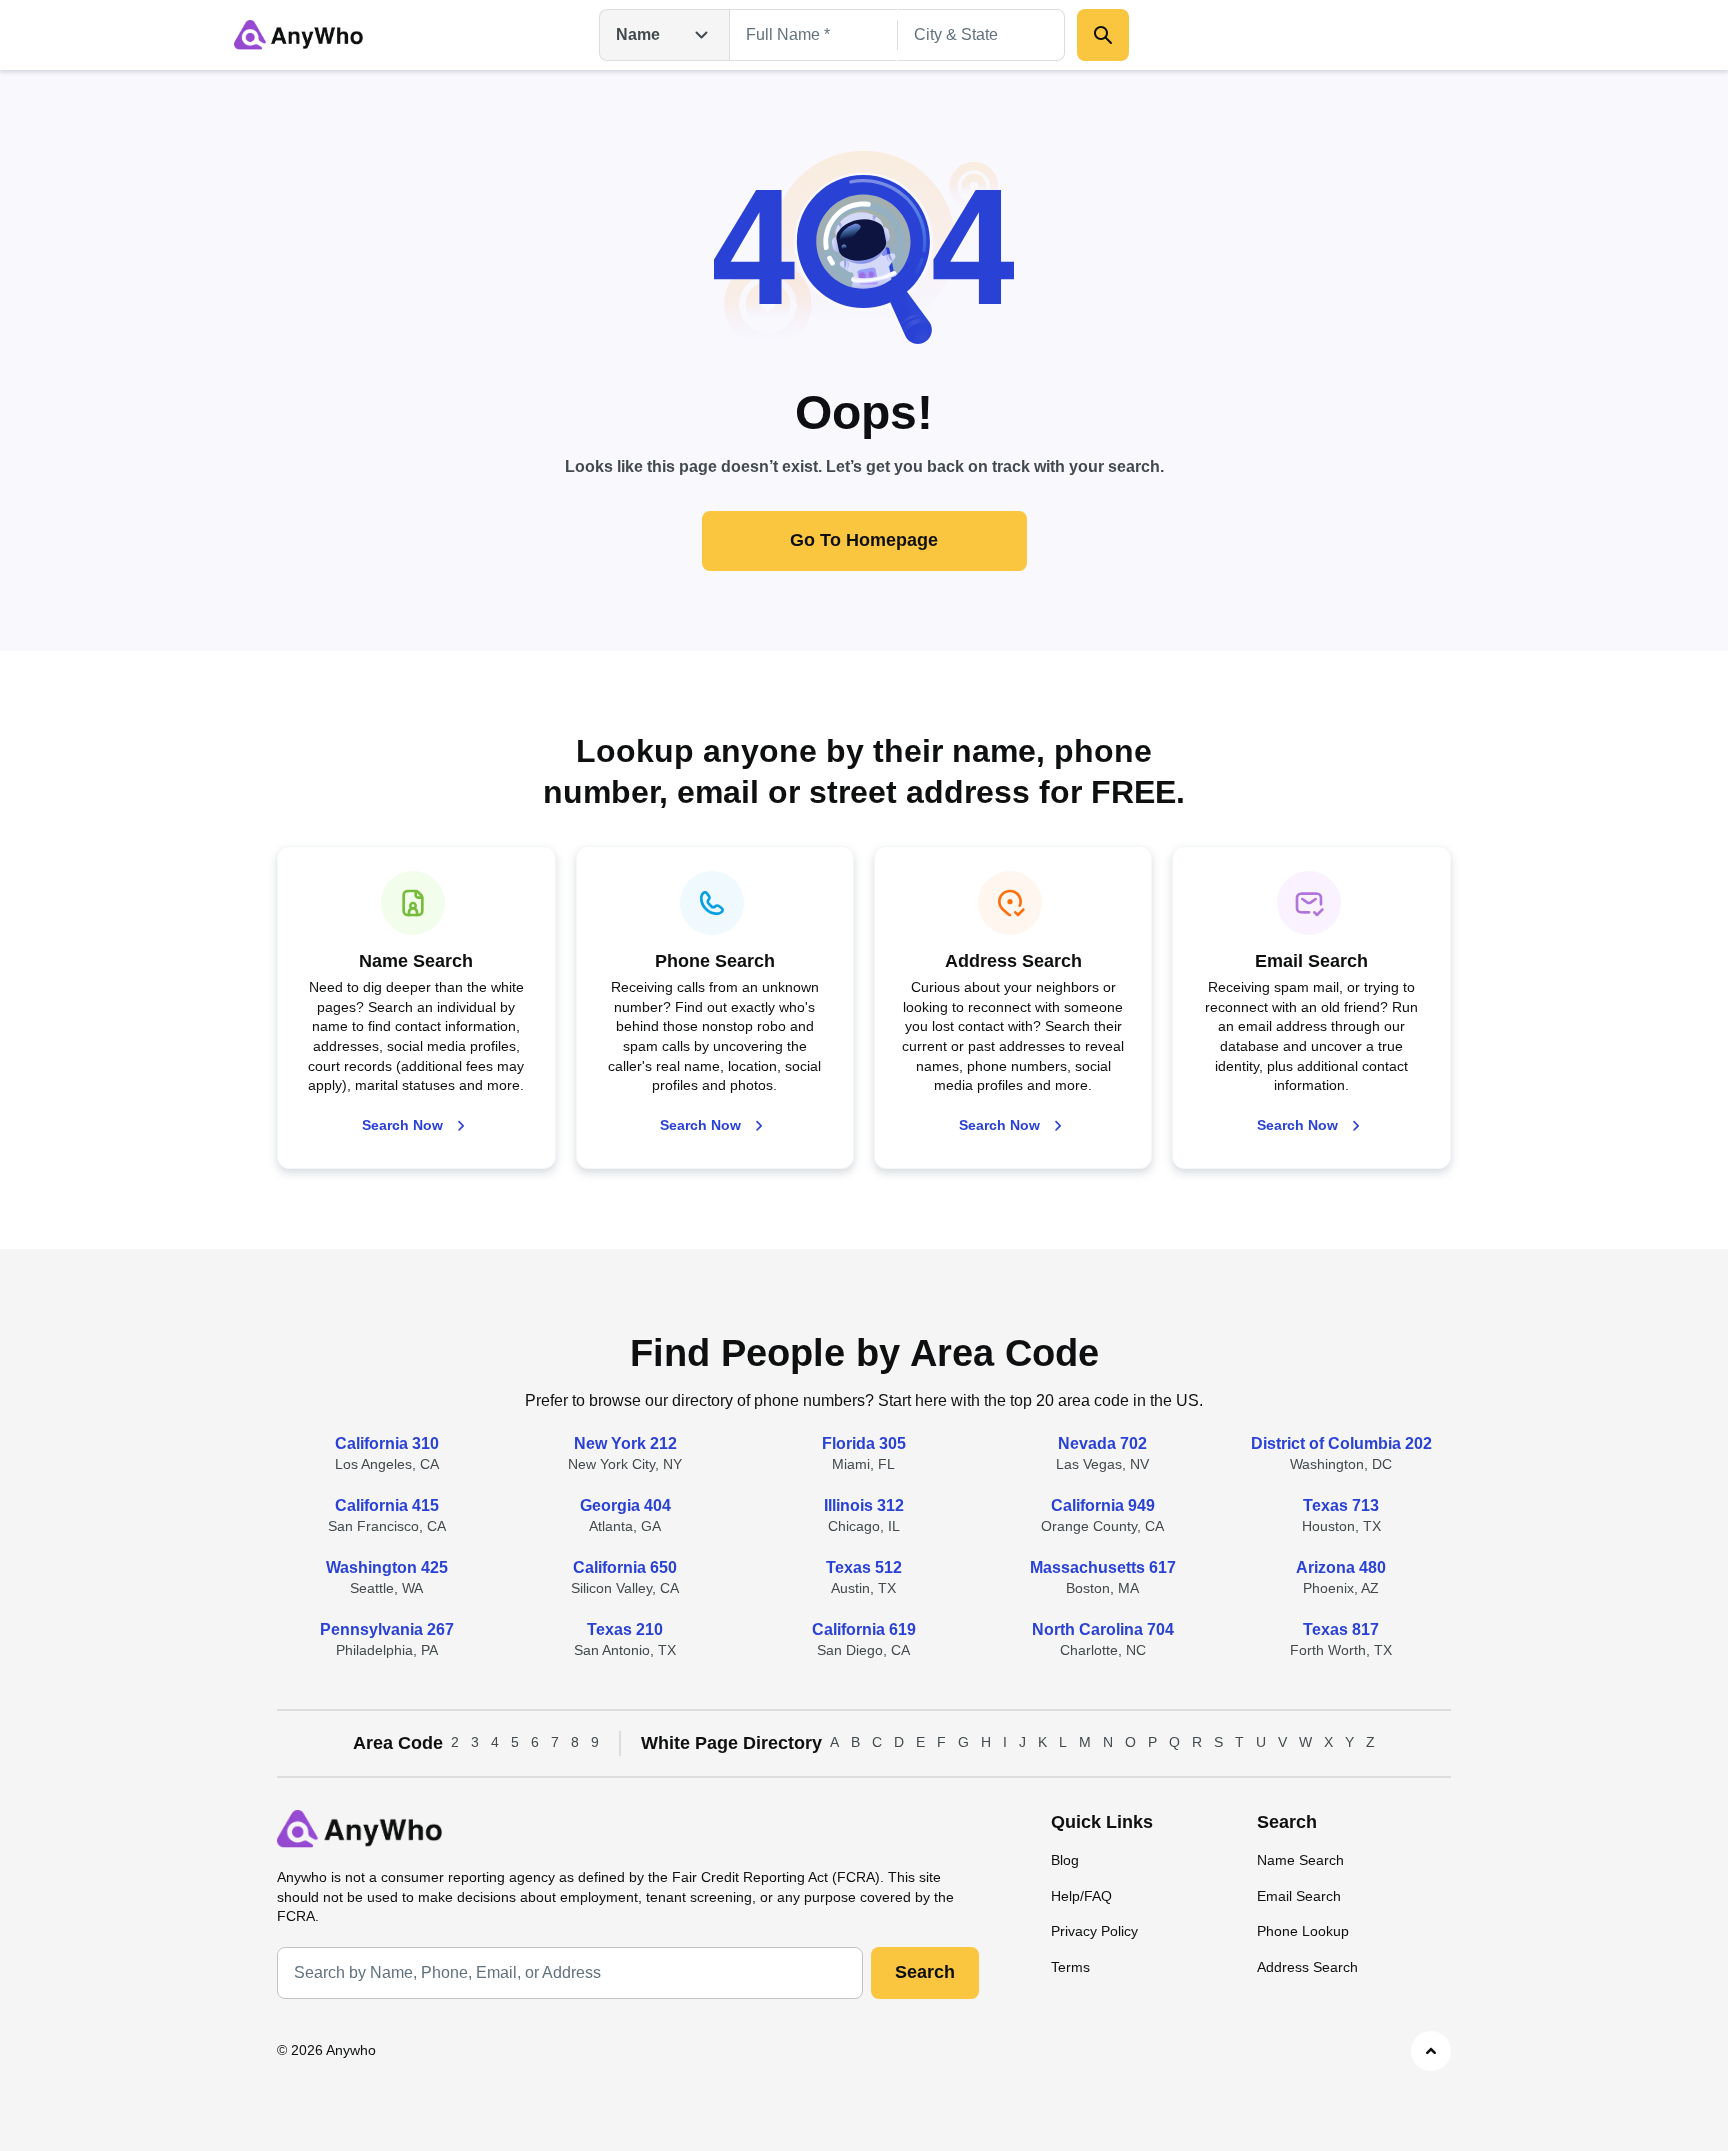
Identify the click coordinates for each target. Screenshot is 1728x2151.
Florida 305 (864, 1443)
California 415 (387, 1505)
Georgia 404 (625, 1505)
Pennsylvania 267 (387, 1629)
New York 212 (625, 1443)
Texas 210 (625, 1629)
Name (638, 34)
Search (925, 1972)
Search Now (402, 1125)
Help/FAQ (1081, 1896)
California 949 (1103, 1505)
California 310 (387, 1443)
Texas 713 (1341, 1505)
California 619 (864, 1629)
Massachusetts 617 (1103, 1567)
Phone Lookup (1303, 1931)
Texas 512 (864, 1567)
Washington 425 (387, 1567)
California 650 (625, 1567)
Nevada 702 (1102, 1443)
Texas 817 (1341, 1629)
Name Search (1300, 1860)
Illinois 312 (864, 1505)
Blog (1065, 1860)
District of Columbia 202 (1341, 1443)
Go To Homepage (864, 540)
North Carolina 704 (1103, 1629)
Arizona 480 (1341, 1567)
